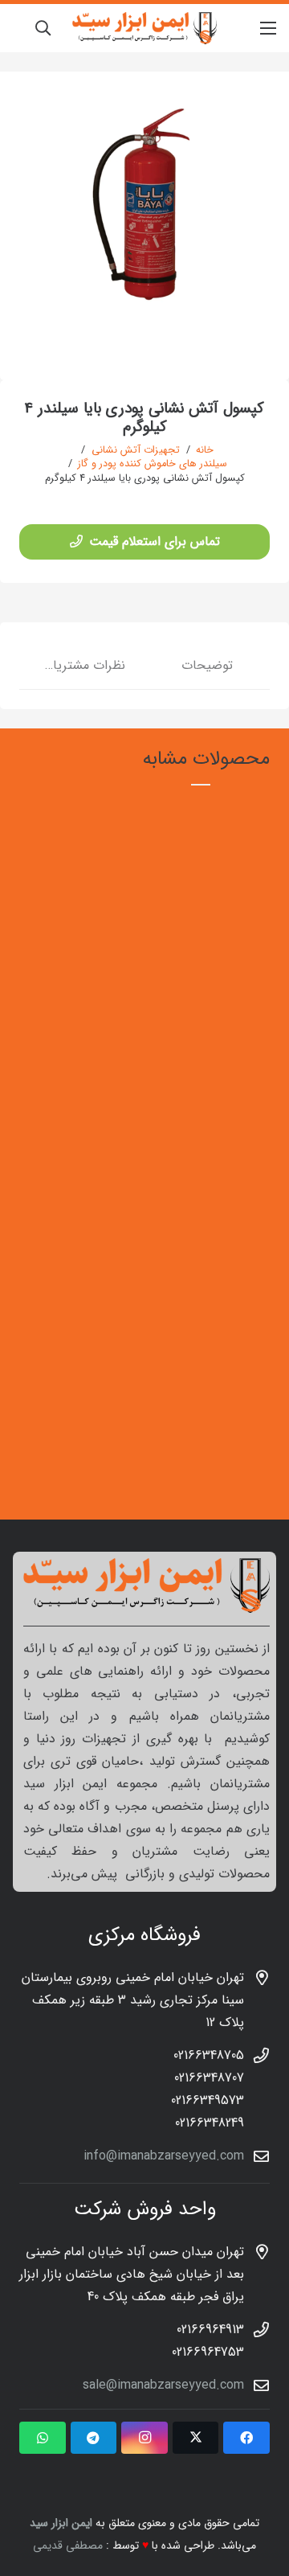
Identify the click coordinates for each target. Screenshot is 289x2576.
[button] (43, 28)
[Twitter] (196, 2438)
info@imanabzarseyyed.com (164, 2156)
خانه (205, 450)
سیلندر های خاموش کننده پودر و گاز (153, 464)
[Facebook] (246, 2438)
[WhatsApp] (43, 2438)
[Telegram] (94, 2438)
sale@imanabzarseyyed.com (163, 2385)
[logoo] (144, 28)
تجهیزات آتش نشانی (136, 450)
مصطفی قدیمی (68, 2545)
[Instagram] (144, 2438)
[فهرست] (268, 28)
